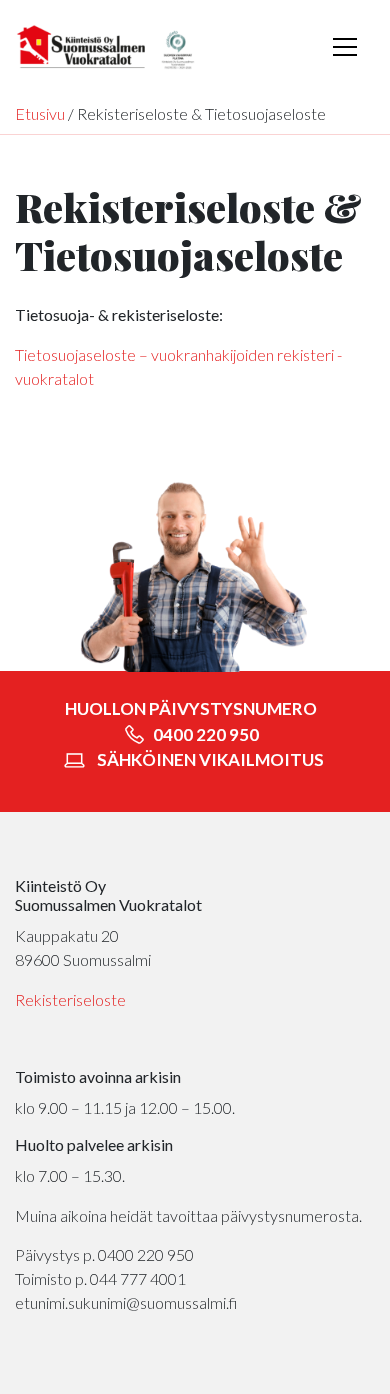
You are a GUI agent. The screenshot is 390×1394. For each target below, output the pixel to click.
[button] (345, 47)
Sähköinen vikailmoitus (210, 759)
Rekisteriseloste (70, 999)
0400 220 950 (204, 734)
